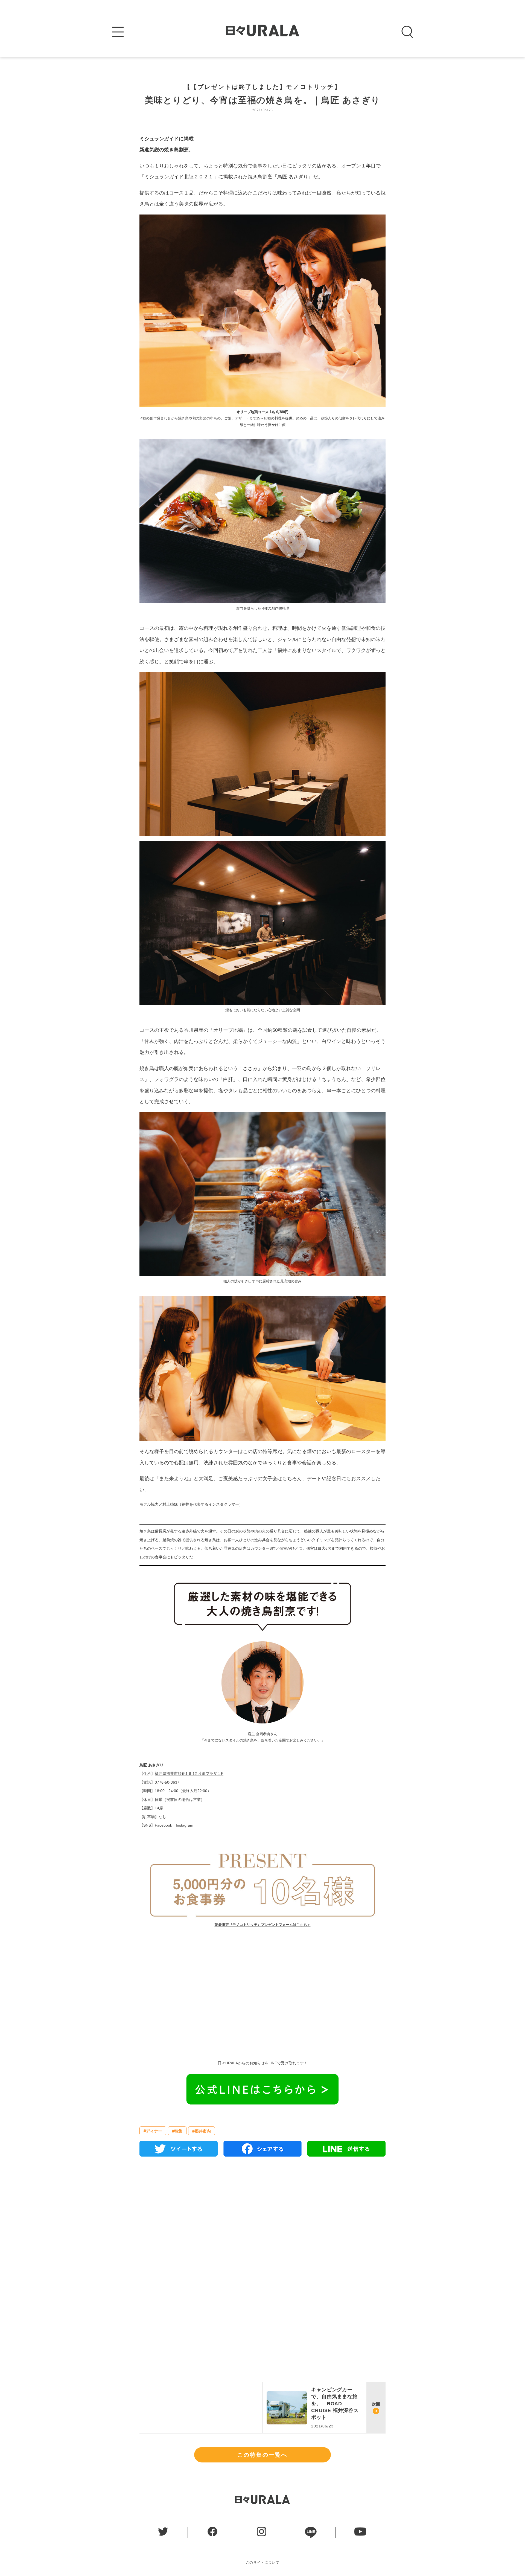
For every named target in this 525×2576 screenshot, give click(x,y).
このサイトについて (263, 2562)
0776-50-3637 (167, 1782)
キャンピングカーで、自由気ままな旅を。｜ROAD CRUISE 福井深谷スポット (335, 2403)
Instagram (185, 1825)
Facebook (163, 1825)
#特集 (177, 2131)
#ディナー (153, 2131)
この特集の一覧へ (262, 2455)
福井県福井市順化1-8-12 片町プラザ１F (189, 1774)
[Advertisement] (262, 2003)
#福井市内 (202, 2131)
